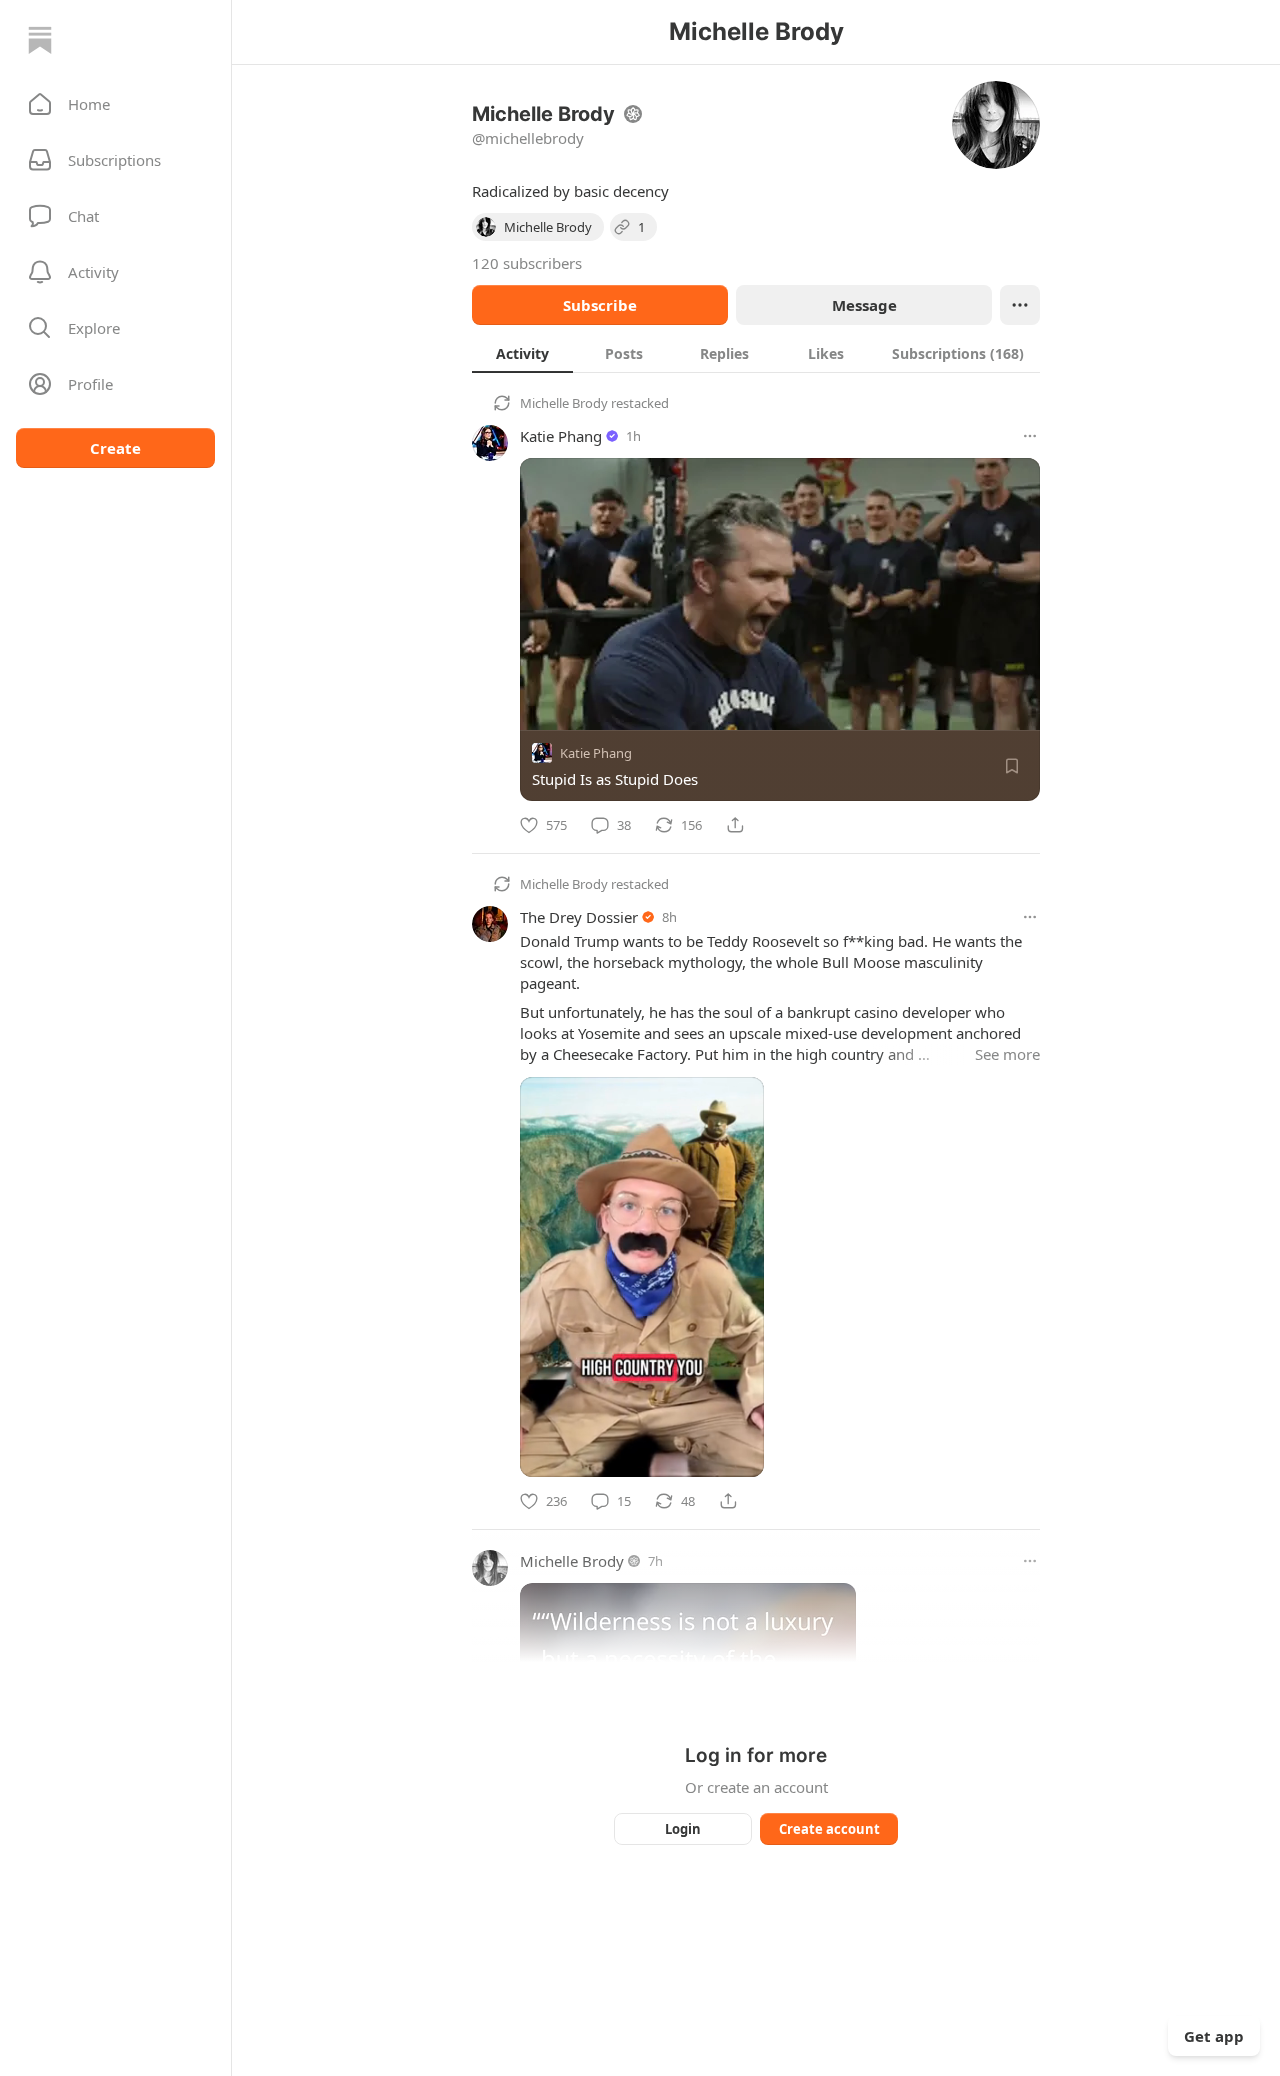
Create (115, 448)
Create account (829, 1829)
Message (864, 305)
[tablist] (756, 353)
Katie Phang (561, 436)
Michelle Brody (564, 403)
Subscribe (600, 305)
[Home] (40, 40)
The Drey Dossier (579, 917)
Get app (1214, 2036)
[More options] (1030, 436)
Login (683, 1829)
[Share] (735, 825)
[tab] (522, 353)
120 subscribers (527, 263)
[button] (115, 104)
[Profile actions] (1020, 305)
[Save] (1012, 766)
